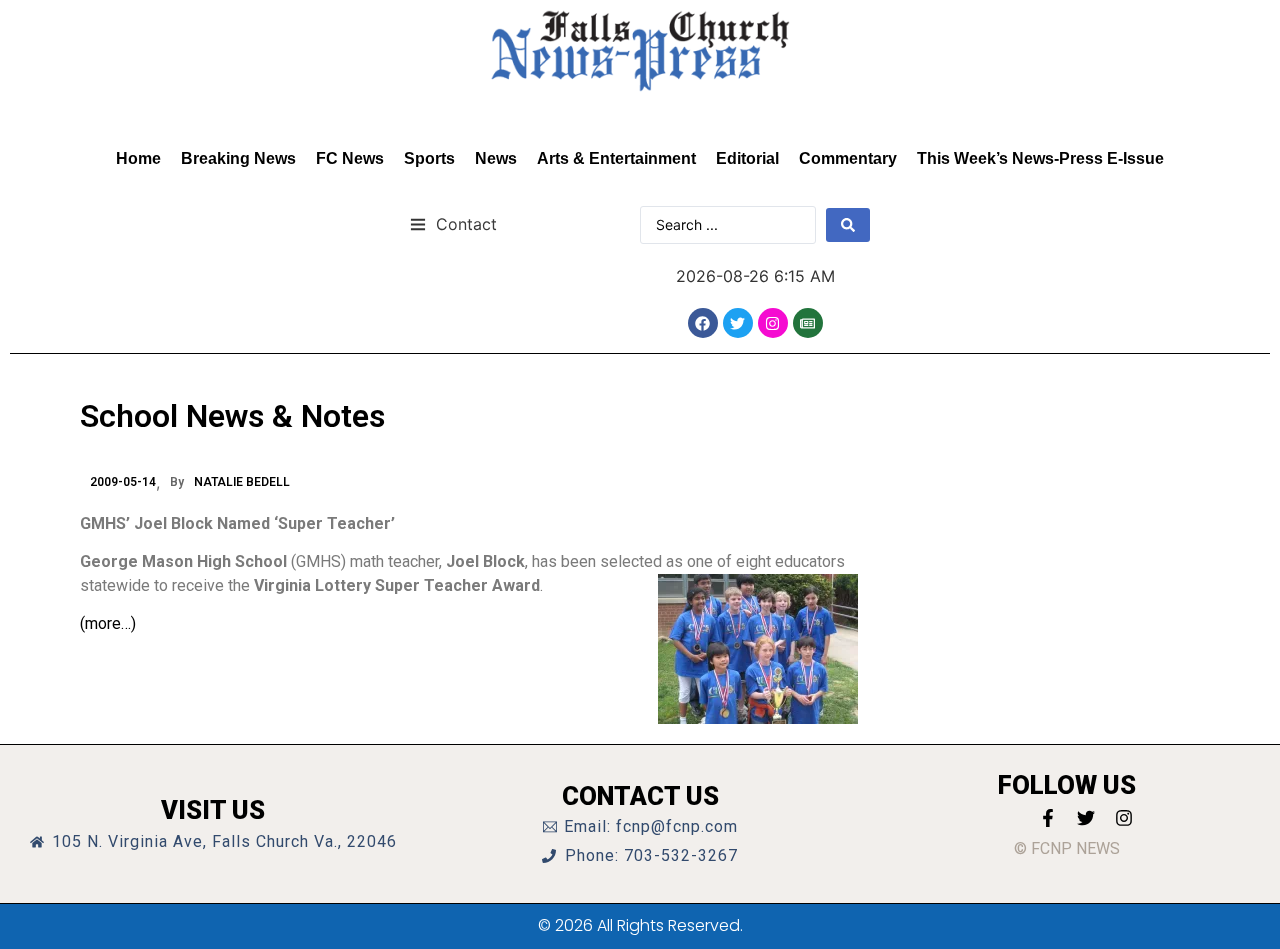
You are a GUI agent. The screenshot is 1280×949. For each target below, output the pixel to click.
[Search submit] (848, 225)
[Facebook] (703, 323)
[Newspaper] (808, 323)
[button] (453, 223)
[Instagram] (773, 323)
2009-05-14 (123, 482)
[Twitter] (738, 323)
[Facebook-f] (1048, 818)
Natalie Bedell (242, 482)
